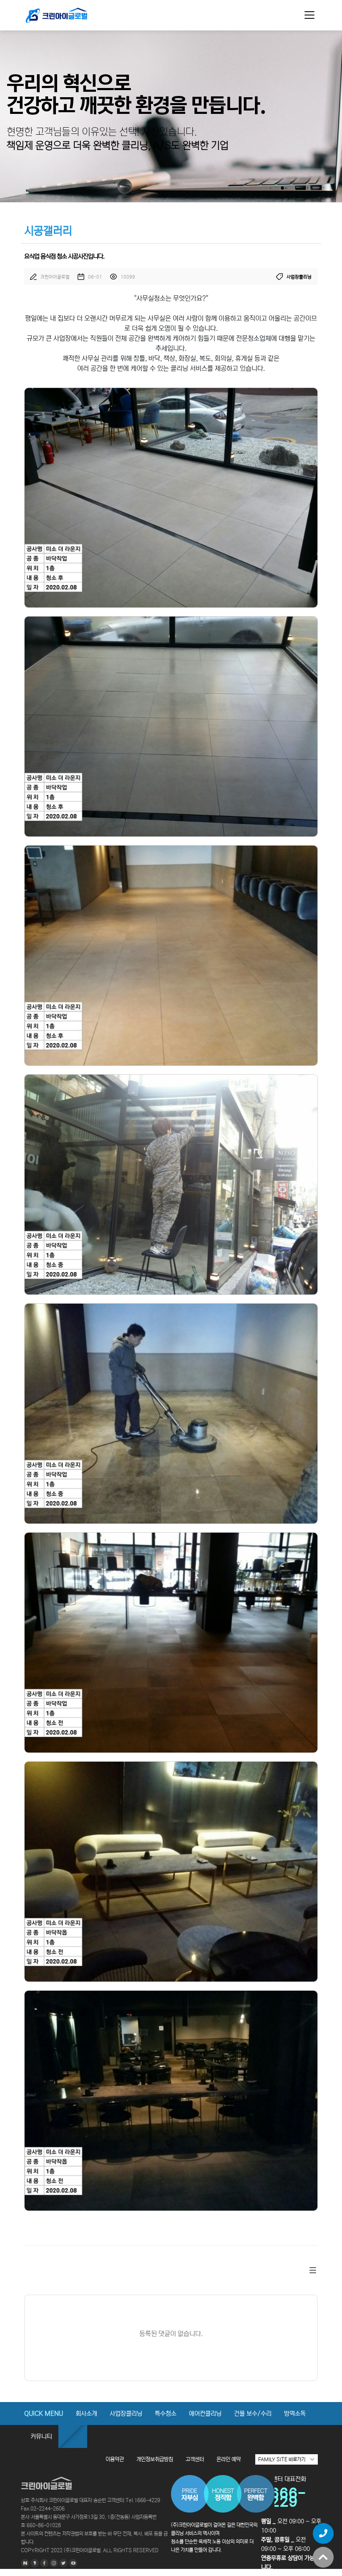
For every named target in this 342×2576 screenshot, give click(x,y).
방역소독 (295, 2414)
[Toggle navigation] (309, 15)
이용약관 (115, 2459)
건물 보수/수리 (253, 2414)
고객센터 (195, 2459)
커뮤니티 (41, 2436)
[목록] (313, 2270)
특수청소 (166, 2414)
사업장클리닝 (126, 2414)
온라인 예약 (229, 2459)
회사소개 (86, 2414)
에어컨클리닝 (205, 2414)
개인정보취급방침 (155, 2459)
